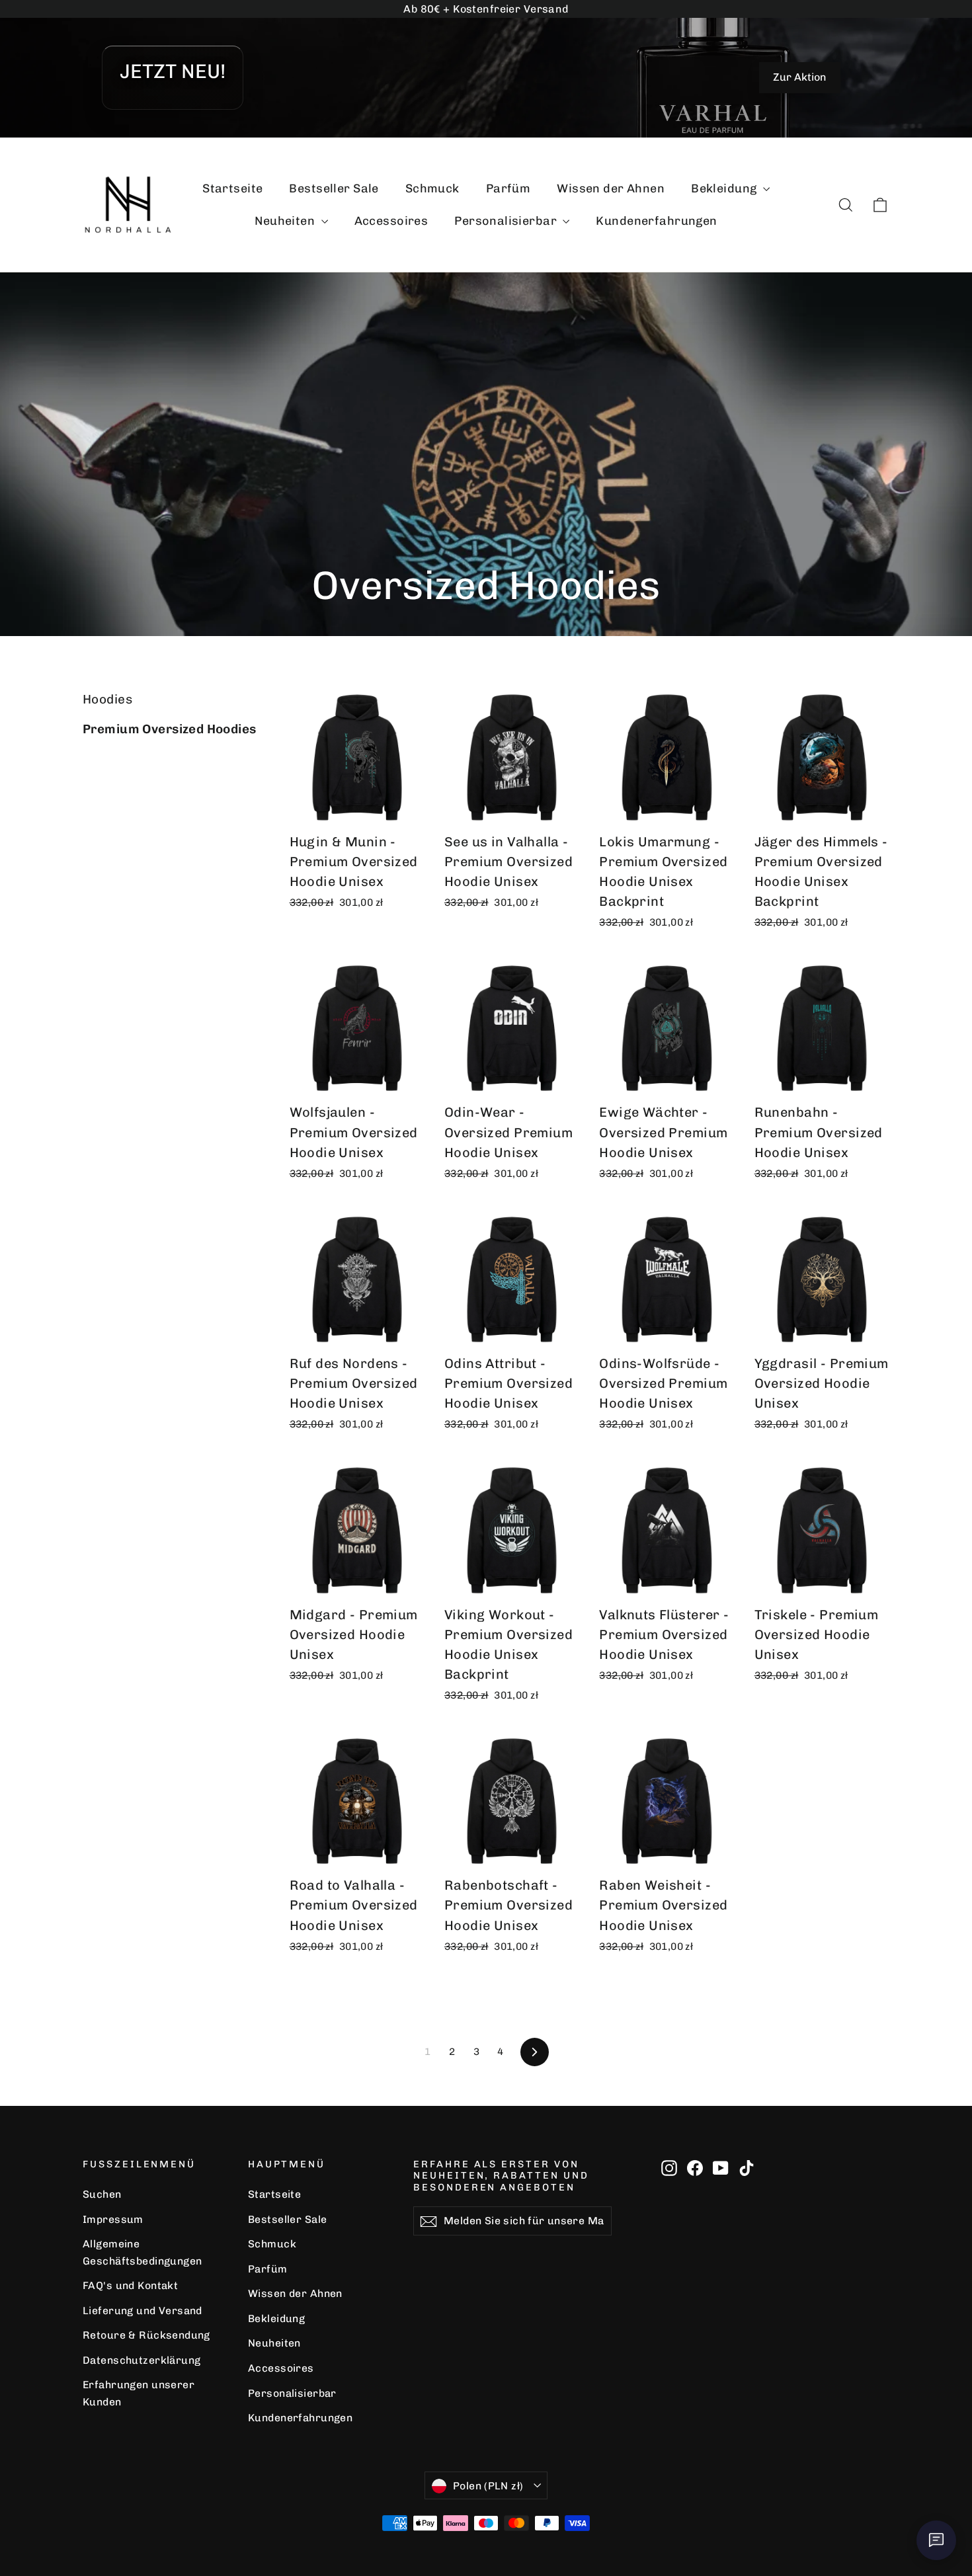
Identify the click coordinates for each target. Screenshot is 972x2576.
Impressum (113, 2219)
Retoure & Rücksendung (146, 2335)
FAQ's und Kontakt (130, 2285)
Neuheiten (286, 221)
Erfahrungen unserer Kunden (139, 2393)
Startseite (232, 188)
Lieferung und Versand (142, 2311)
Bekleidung (725, 188)
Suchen (102, 2194)
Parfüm (508, 188)
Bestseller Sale (334, 188)
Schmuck (432, 188)
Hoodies (107, 699)
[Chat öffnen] (936, 2540)
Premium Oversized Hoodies (170, 729)
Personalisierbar (507, 221)
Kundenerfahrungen (656, 221)
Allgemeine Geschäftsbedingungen (142, 2252)
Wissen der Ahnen (611, 188)
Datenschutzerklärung (142, 2360)
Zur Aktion (800, 77)
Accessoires (391, 221)
